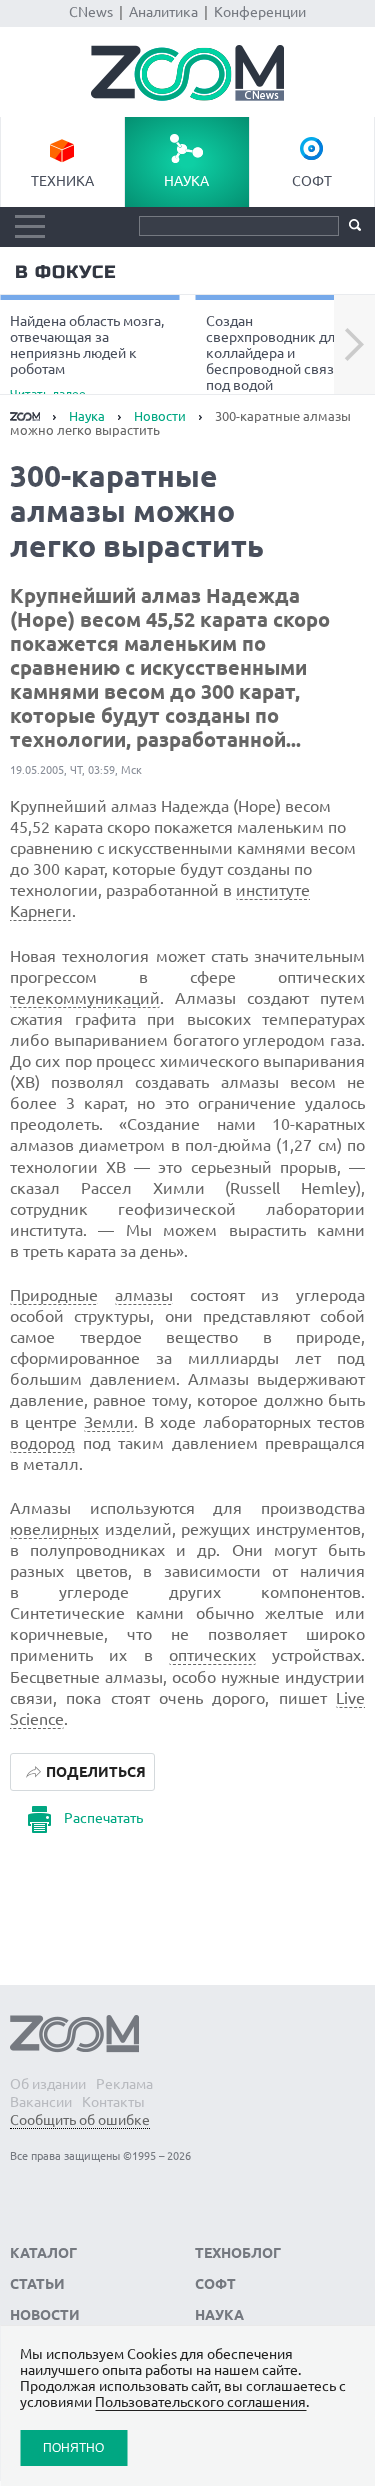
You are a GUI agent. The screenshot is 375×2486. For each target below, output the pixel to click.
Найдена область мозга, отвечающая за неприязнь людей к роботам (87, 356)
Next (354, 345)
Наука (186, 181)
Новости (160, 416)
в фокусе (65, 272)
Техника (62, 181)
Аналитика (163, 12)
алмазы (144, 1295)
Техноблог (238, 2253)
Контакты (113, 2102)
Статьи (37, 2284)
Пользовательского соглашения (200, 2402)
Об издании (48, 2084)
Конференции (260, 12)
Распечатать (103, 1818)
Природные (54, 1295)
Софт (312, 181)
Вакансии (41, 2102)
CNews (91, 12)
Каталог (43, 2253)
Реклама (124, 2084)
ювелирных (54, 1529)
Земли (109, 1422)
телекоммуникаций (85, 998)
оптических (212, 1655)
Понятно (73, 2447)
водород (42, 1443)
